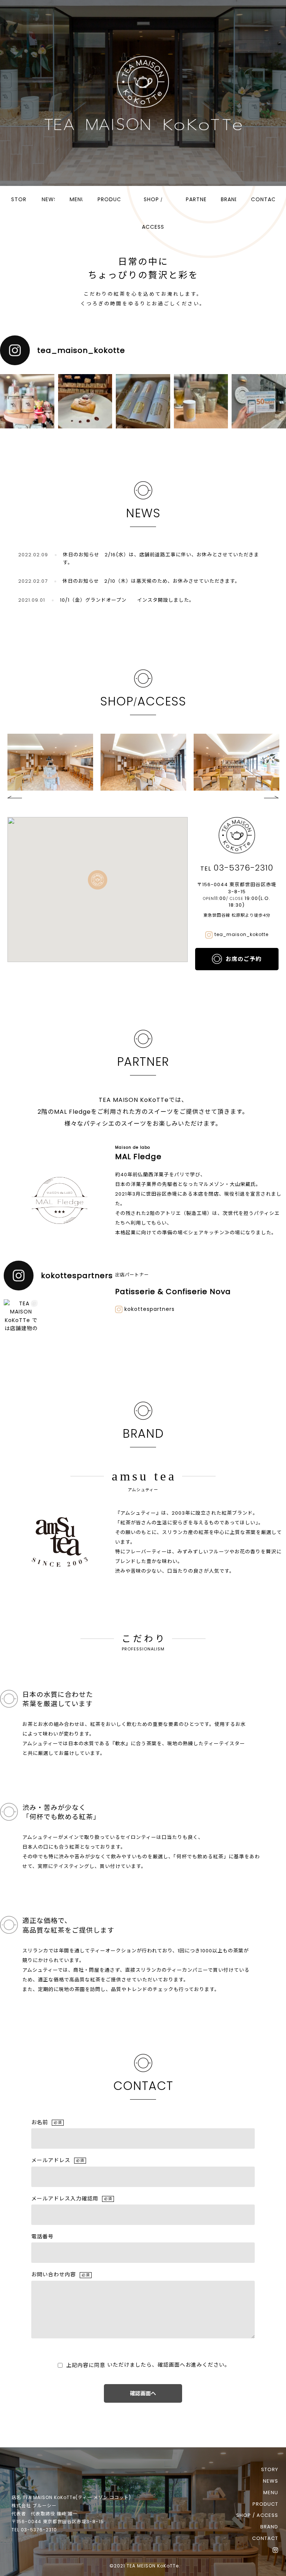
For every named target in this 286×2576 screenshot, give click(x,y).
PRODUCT (109, 199)
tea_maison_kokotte (241, 934)
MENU (76, 199)
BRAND (228, 199)
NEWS (48, 199)
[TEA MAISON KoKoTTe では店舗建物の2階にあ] (21, 1317)
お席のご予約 (244, 959)
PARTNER (196, 199)
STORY (19, 199)
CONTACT (263, 199)
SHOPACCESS (153, 213)
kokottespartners (150, 1309)
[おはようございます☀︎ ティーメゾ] (143, 401)
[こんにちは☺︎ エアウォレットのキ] (259, 401)
